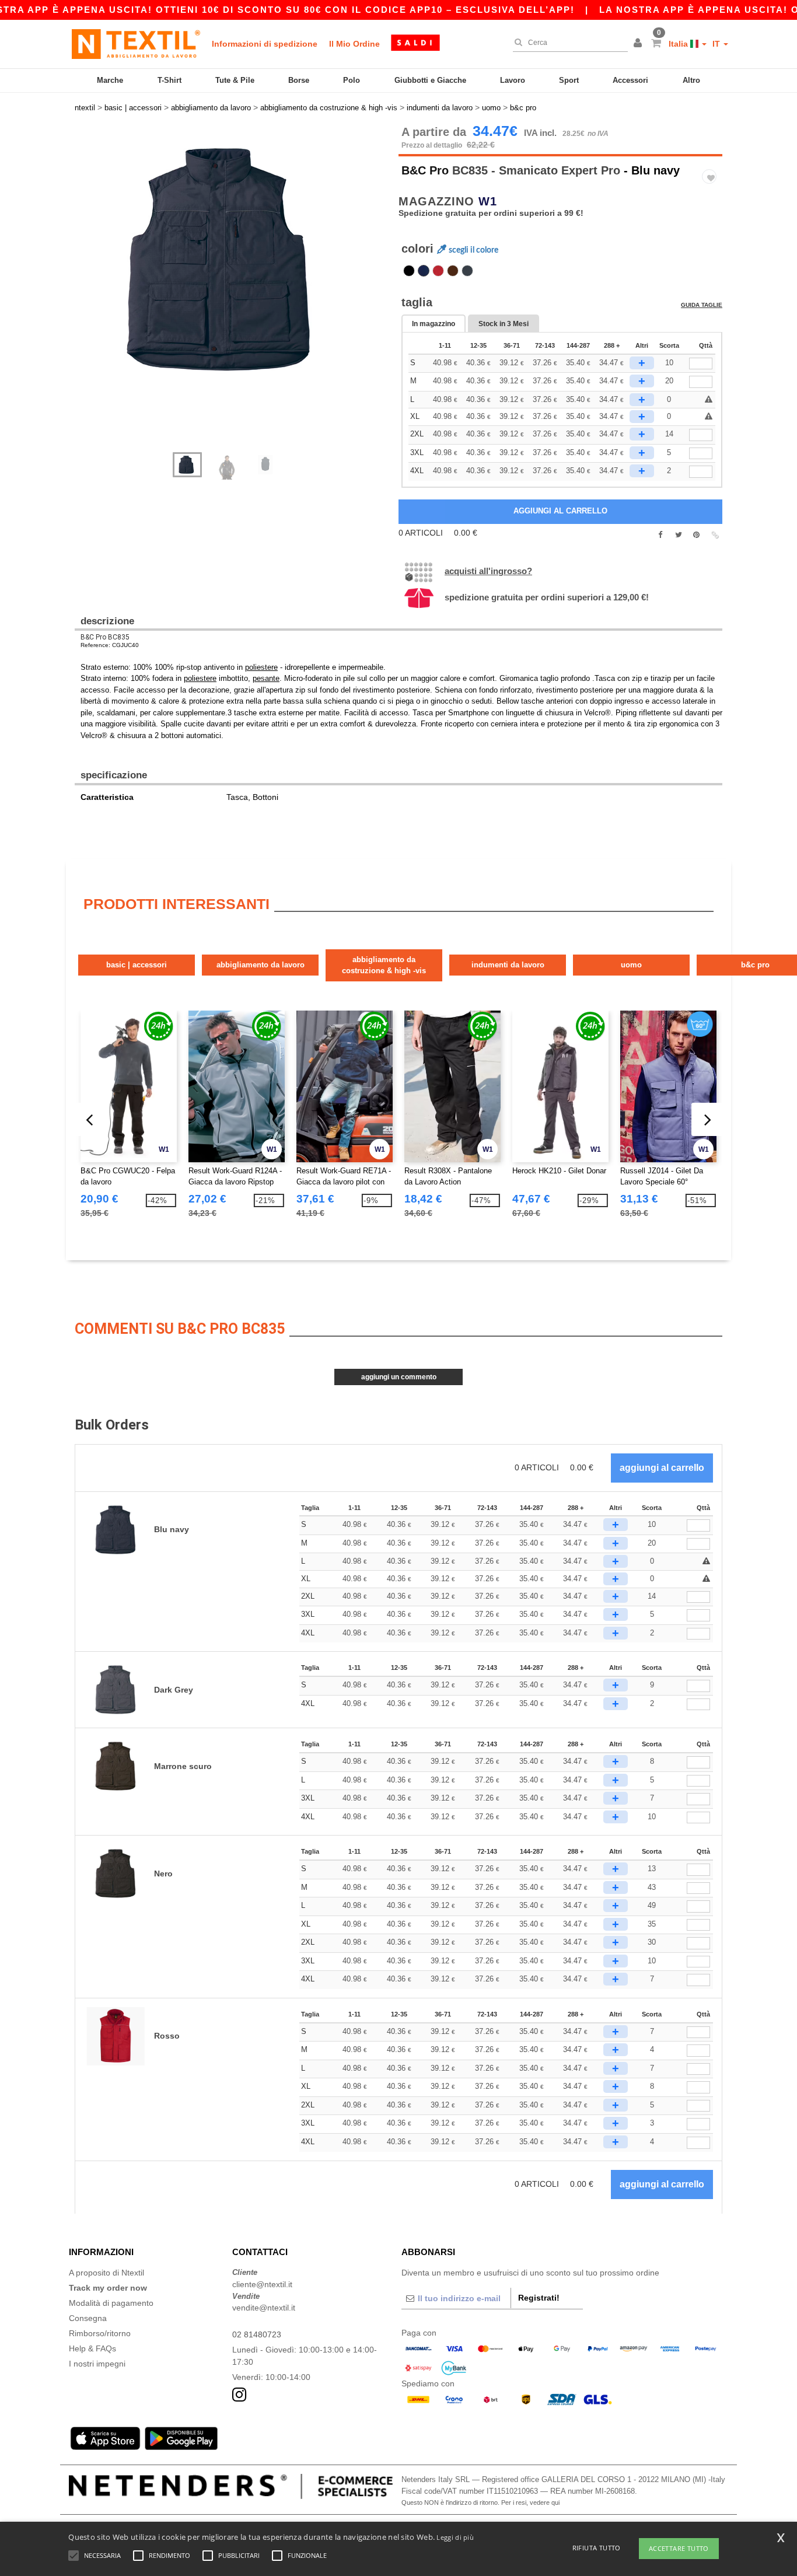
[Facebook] (660, 535)
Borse (299, 80)
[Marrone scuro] (453, 271)
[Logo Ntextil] (136, 44)
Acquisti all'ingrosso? (488, 571)
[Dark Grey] (467, 271)
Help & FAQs (92, 2348)
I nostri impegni (97, 2364)
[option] (232, 260)
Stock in (504, 324)
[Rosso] (438, 271)
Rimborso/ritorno (100, 2333)
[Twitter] (678, 535)
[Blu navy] (424, 271)
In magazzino (434, 324)
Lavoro (513, 80)
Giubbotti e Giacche (430, 80)
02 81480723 (257, 2334)
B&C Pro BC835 (105, 637)
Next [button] (241, 295)
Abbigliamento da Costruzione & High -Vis (384, 965)
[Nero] (409, 271)
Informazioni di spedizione (265, 44)
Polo (352, 80)
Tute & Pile (235, 80)
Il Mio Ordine (354, 44)
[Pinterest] (696, 535)
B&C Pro (425, 170)
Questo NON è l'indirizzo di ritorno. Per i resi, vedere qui (480, 2502)
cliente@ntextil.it (262, 2284)
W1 (488, 201)
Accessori (630, 80)
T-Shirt (169, 80)
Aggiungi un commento (399, 1377)
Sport (569, 80)
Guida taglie (702, 305)
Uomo (631, 965)
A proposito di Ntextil (106, 2273)
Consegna (88, 2318)
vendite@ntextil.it (264, 2308)
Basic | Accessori (137, 965)
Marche (110, 80)
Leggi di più (455, 2537)
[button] (639, 44)
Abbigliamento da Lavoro (261, 965)
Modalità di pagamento (111, 2303)
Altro (691, 80)
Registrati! (539, 2298)
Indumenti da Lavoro (508, 965)
